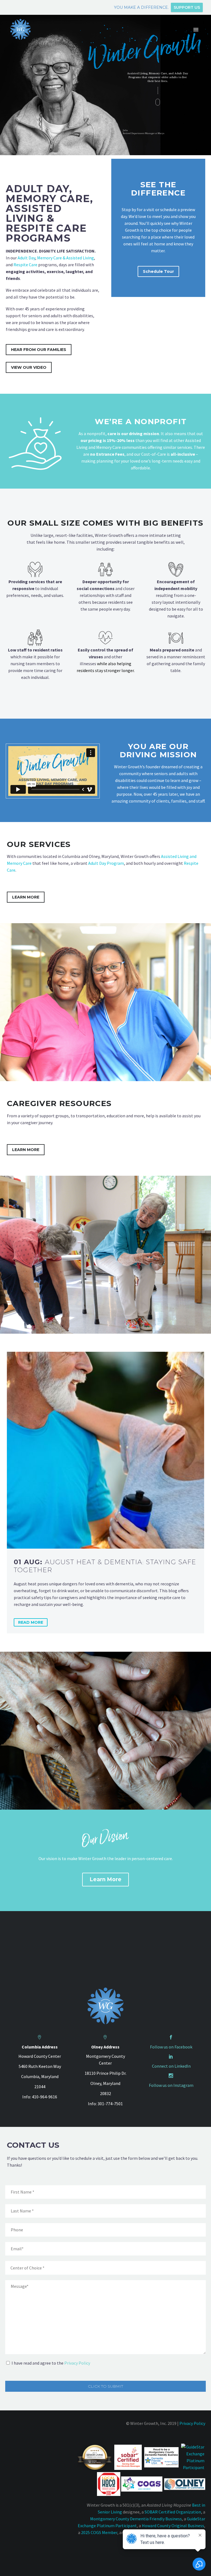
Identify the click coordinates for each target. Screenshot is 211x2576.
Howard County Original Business (173, 2526)
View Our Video (29, 367)
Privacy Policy (77, 2363)
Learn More (26, 897)
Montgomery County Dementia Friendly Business (136, 2519)
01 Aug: (105, 1566)
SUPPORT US (187, 7)
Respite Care (25, 265)
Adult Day (26, 258)
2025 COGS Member (99, 2532)
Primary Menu (196, 30)
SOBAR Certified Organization (173, 2512)
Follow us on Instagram (171, 2085)
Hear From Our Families (39, 350)
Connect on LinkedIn (171, 2066)
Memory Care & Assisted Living (66, 258)
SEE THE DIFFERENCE (158, 189)
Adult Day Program (106, 863)
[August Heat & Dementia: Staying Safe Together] (105, 1450)
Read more (31, 1622)
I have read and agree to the (51, 2363)
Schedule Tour (158, 271)
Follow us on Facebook (171, 2047)
